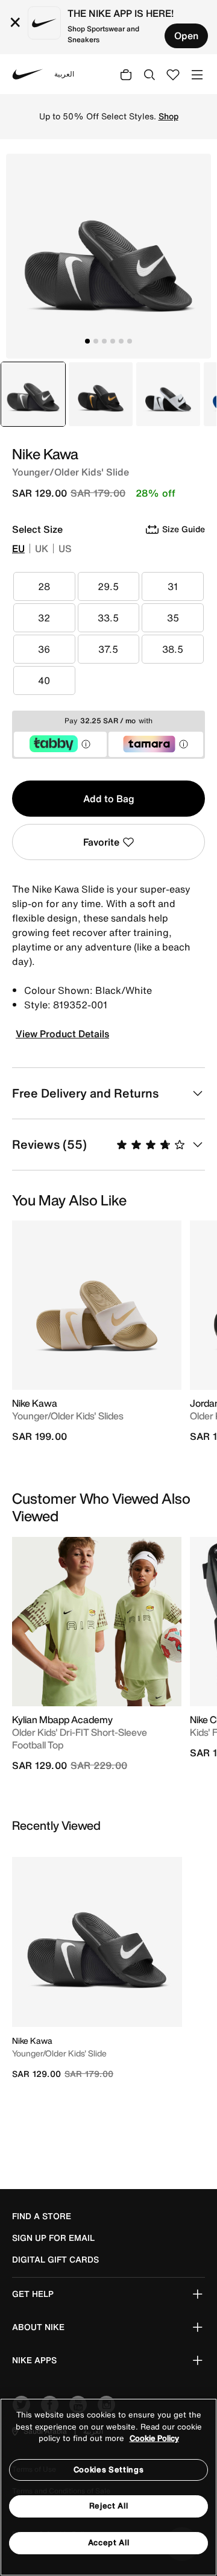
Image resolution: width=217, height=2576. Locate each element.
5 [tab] (121, 341)
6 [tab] (130, 341)
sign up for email (53, 2238)
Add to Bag (109, 799)
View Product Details (62, 1034)
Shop (168, 116)
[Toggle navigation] (197, 74)
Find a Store (42, 2216)
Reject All (109, 2506)
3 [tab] (104, 341)
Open (186, 36)
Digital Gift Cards (55, 2260)
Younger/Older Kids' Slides (68, 1416)
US (65, 548)
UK (42, 548)
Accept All (109, 2543)
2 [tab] (96, 341)
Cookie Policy (154, 2438)
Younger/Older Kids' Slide (59, 2053)
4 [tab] (113, 341)
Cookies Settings (108, 2470)
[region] (108, 2487)
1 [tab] (87, 341)
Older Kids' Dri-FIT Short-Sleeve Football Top (80, 1739)
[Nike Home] (28, 74)
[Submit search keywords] (149, 74)
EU (18, 548)
